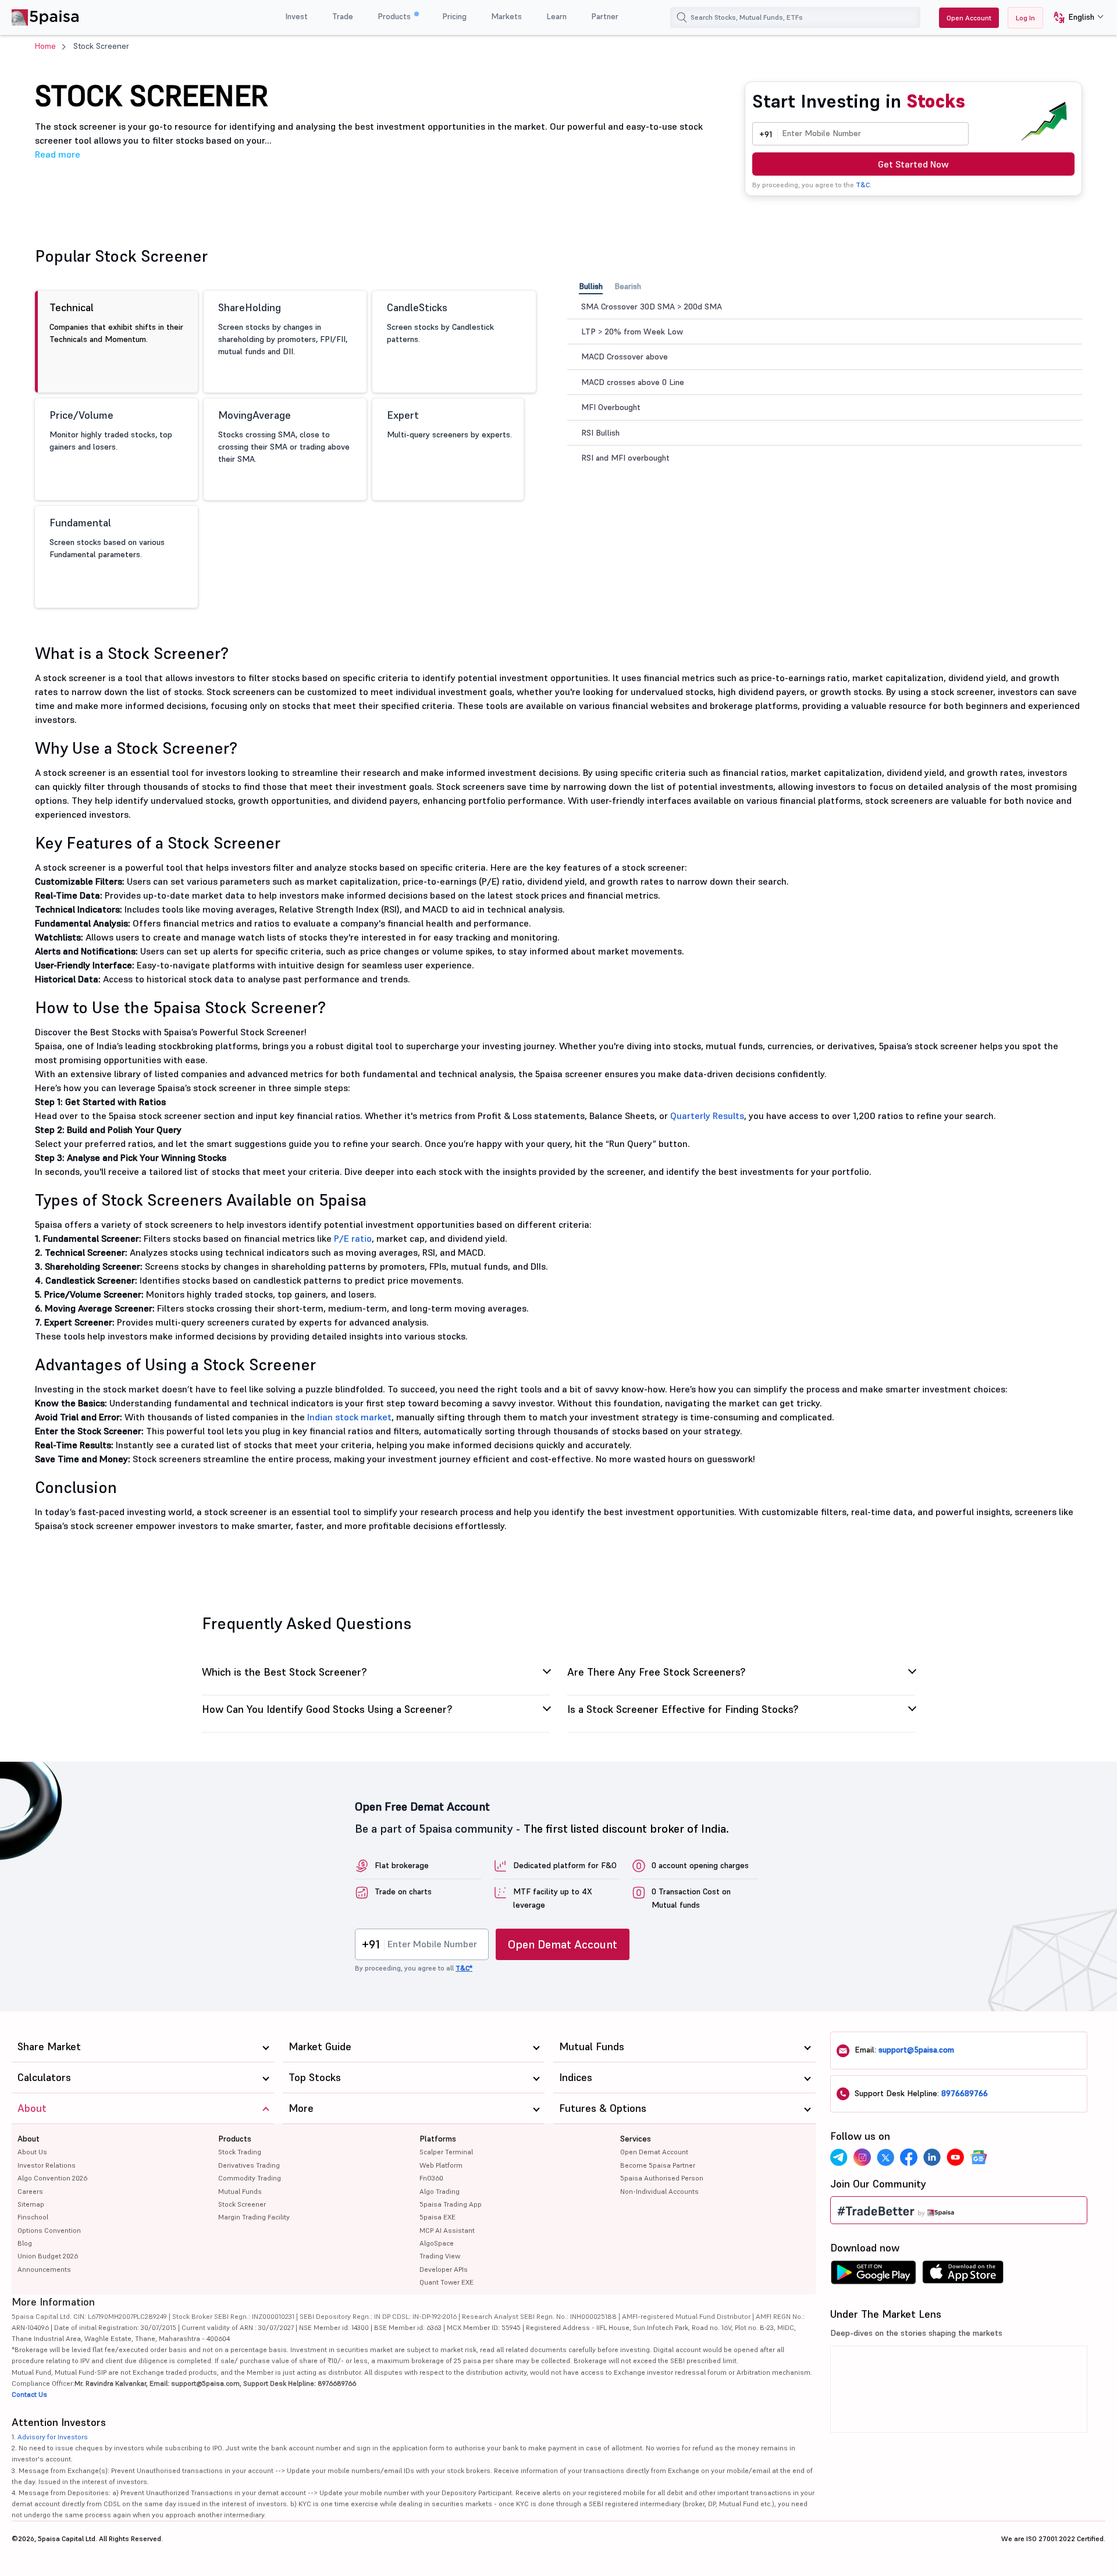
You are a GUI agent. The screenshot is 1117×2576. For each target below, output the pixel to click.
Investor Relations (47, 2165)
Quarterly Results (707, 1116)
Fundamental (107, 538)
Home (45, 46)
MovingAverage (284, 436)
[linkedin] (932, 2157)
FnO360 (431, 2178)
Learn (556, 16)
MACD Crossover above (625, 357)
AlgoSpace (437, 2243)
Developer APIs (444, 2269)
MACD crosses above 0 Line (633, 382)
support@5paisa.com (916, 2050)
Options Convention (49, 2230)
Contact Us (29, 2394)
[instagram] (862, 2157)
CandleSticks (440, 323)
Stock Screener (242, 2204)
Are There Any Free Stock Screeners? (656, 1673)
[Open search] (682, 17)
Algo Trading (440, 2191)
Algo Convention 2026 (52, 2178)
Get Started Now (913, 164)
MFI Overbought (611, 407)
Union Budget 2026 (48, 2256)
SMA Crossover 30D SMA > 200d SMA (652, 307)
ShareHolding (283, 329)
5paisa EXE (437, 2217)
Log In (1025, 18)
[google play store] (873, 2275)
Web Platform (441, 2165)
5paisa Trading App (451, 2204)
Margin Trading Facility (254, 2217)
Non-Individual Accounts (659, 2191)
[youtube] (955, 2157)
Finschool (33, 2217)
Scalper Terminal (446, 2152)
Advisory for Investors (53, 2437)
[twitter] (885, 2157)
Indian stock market (349, 1417)
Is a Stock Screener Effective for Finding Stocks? (683, 1710)
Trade (343, 16)
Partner (605, 16)
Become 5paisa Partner (658, 2165)
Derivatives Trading (249, 2165)
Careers (30, 2191)
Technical (116, 323)
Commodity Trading (250, 2178)
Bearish (628, 286)
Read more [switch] (58, 154)
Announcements (44, 2269)
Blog (25, 2243)
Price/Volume (111, 430)
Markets (506, 16)
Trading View (440, 2256)
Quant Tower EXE (447, 2282)
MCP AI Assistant (447, 2230)
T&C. (864, 185)
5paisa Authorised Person (662, 2178)
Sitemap (31, 2204)
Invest (296, 16)
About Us (32, 2152)
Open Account (969, 18)
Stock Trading (240, 2152)
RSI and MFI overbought (625, 458)
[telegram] (839, 2157)
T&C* (464, 1968)
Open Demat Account (563, 1944)
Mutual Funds (240, 2191)
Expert (449, 424)
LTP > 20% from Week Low (632, 332)
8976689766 (965, 2093)
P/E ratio (353, 1238)
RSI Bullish (600, 433)
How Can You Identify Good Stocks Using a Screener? (328, 1710)
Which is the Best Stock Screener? (286, 1673)
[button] (1074, 18)
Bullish (591, 286)
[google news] (979, 2157)
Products (395, 16)
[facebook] (909, 2157)
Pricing (454, 16)
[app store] (963, 2275)
